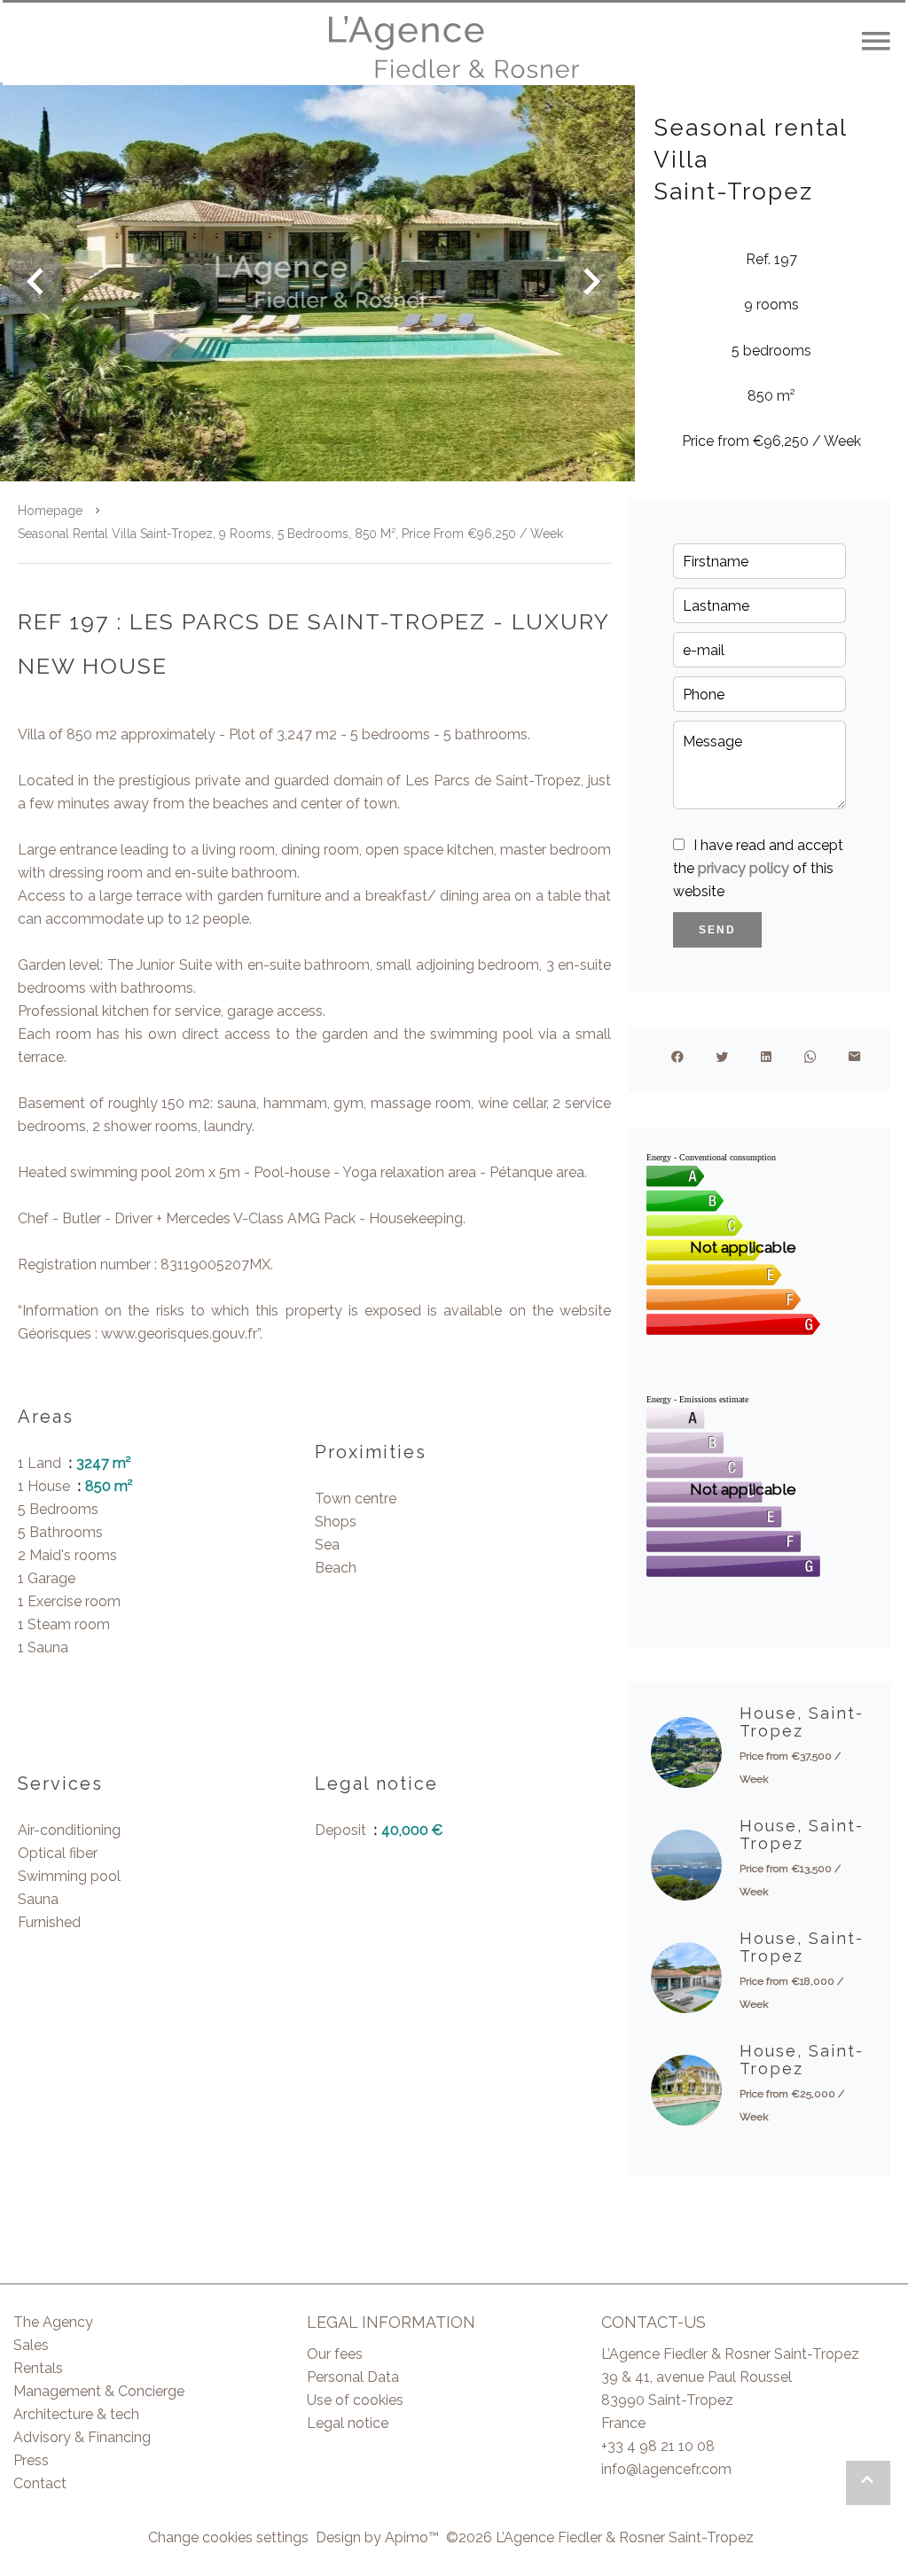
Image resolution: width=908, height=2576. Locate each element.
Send (717, 930)
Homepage (50, 511)
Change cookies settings (228, 2537)
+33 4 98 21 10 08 (658, 2446)
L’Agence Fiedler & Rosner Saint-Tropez (730, 2354)
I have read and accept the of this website (758, 868)
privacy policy (744, 868)
